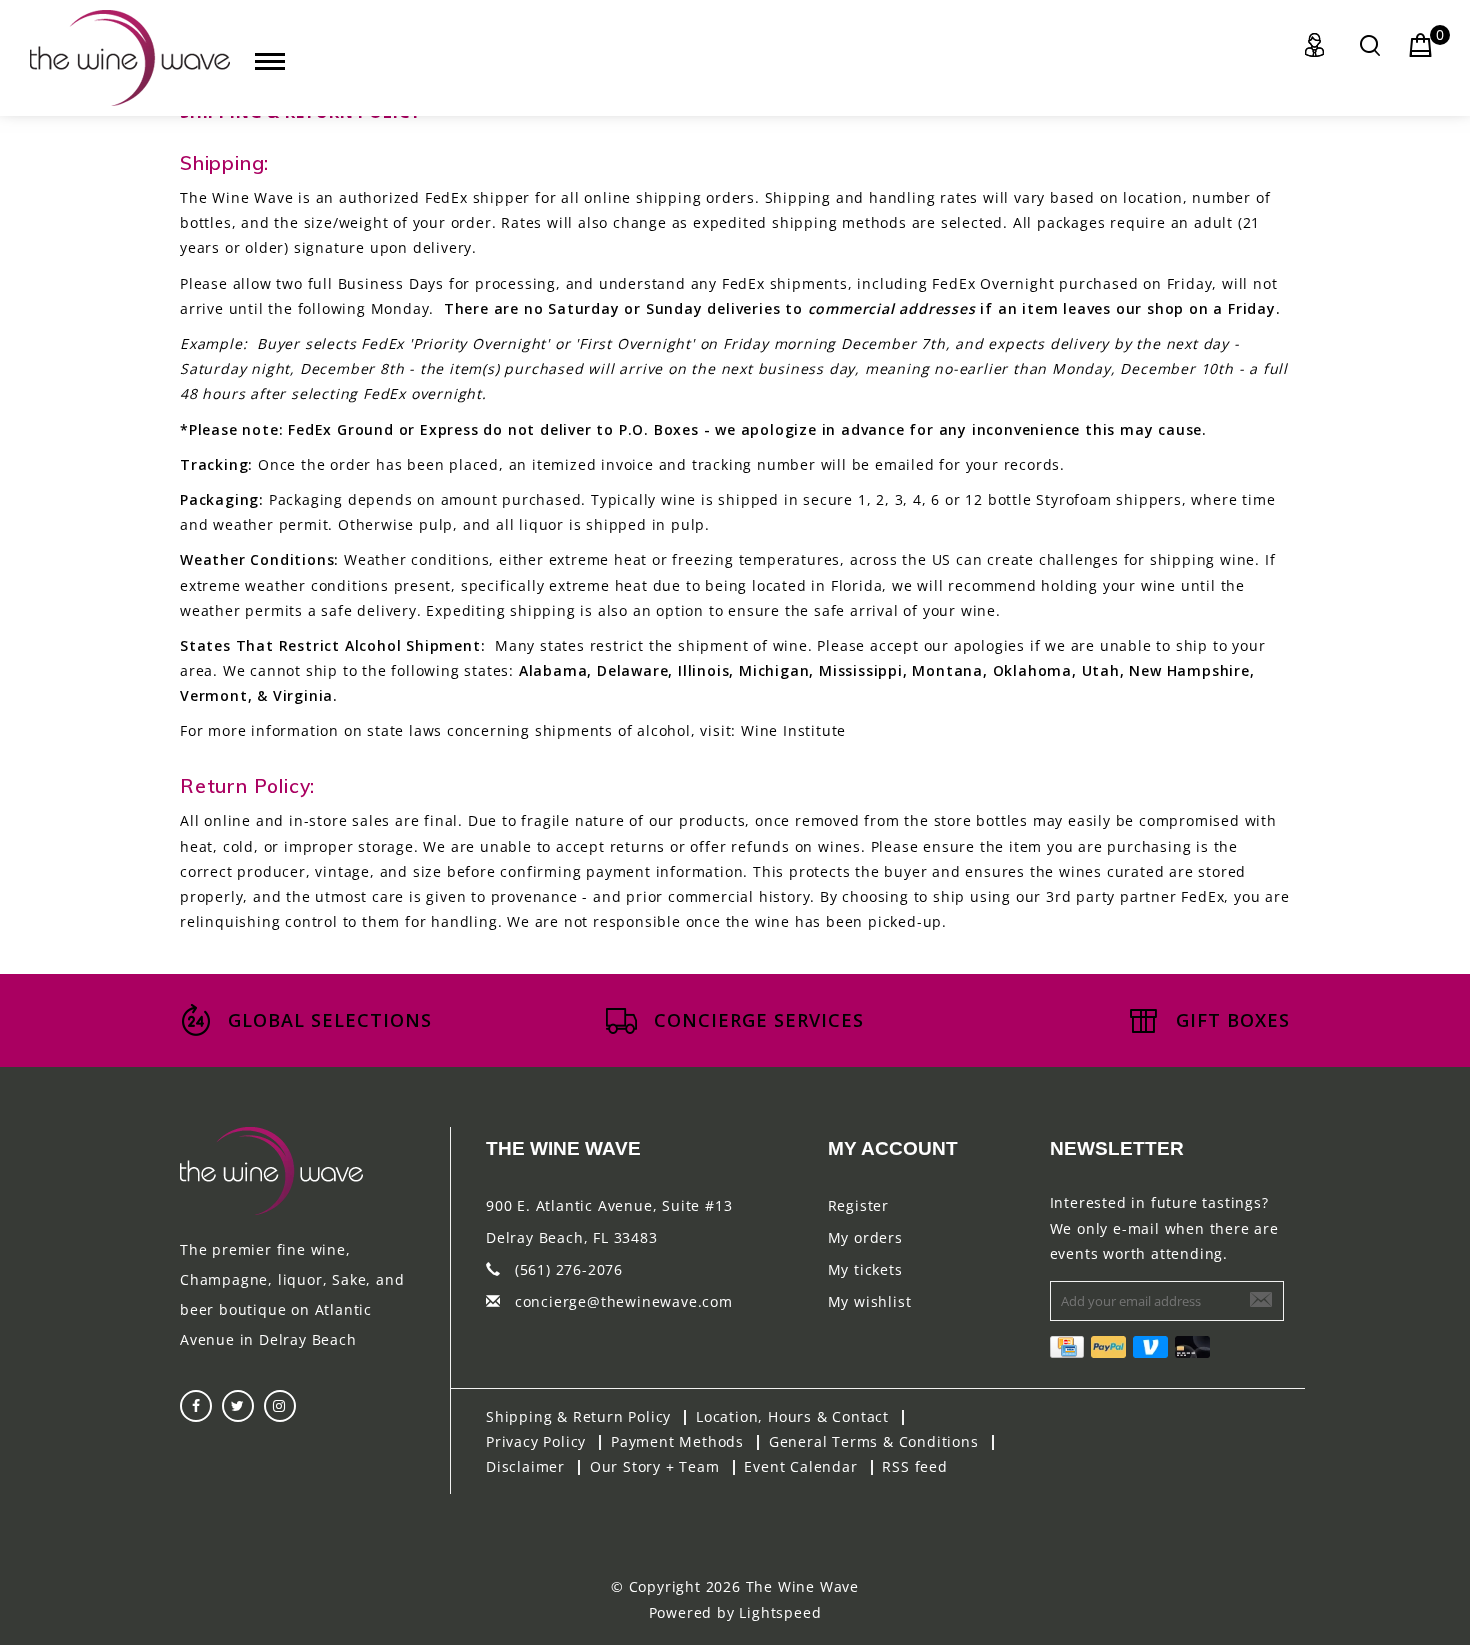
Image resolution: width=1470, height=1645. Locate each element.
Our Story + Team (655, 1466)
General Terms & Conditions (874, 1441)
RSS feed (914, 1466)
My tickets (865, 1269)
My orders (865, 1237)
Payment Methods (677, 1441)
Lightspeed (780, 1612)
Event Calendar (800, 1466)
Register (858, 1205)
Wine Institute (793, 730)
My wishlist (870, 1301)
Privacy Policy (536, 1441)
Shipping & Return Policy (578, 1416)
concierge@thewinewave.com (624, 1301)
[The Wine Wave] (130, 58)
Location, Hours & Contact (792, 1416)
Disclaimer (525, 1466)
